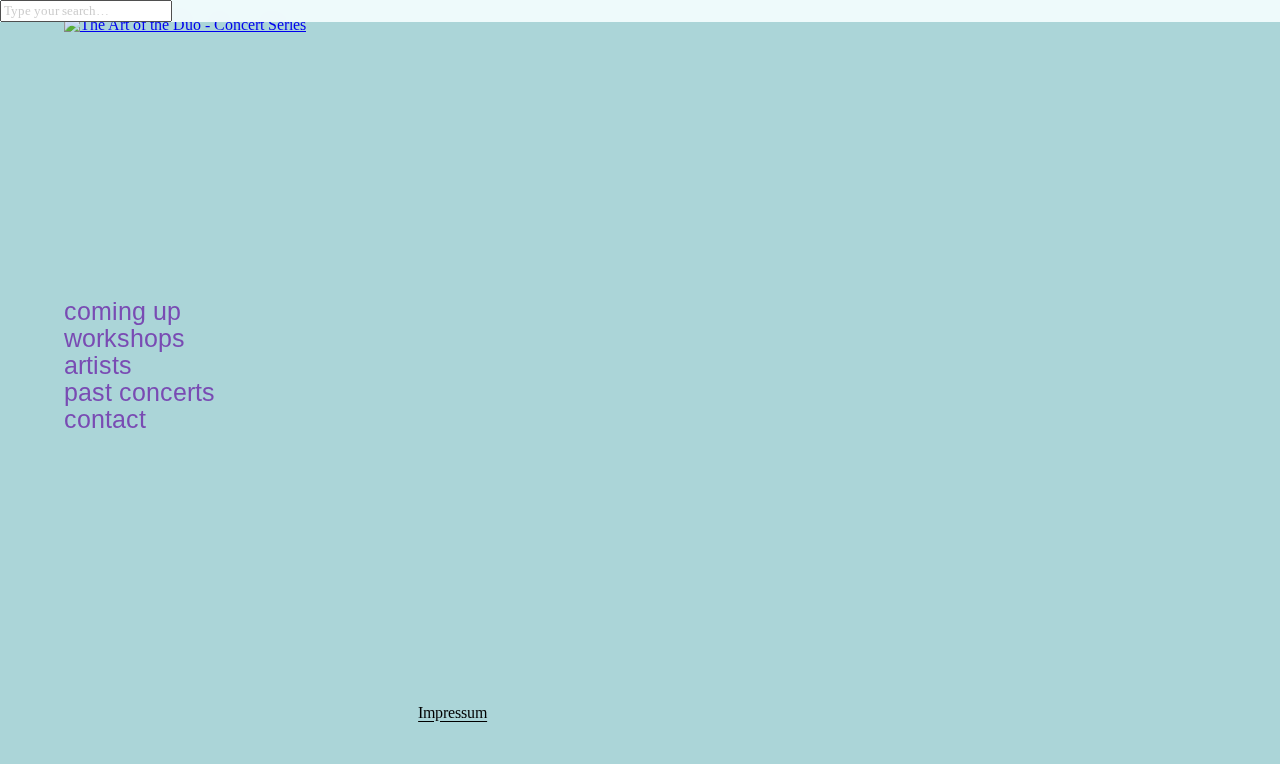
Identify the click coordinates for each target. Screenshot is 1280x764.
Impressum (452, 712)
